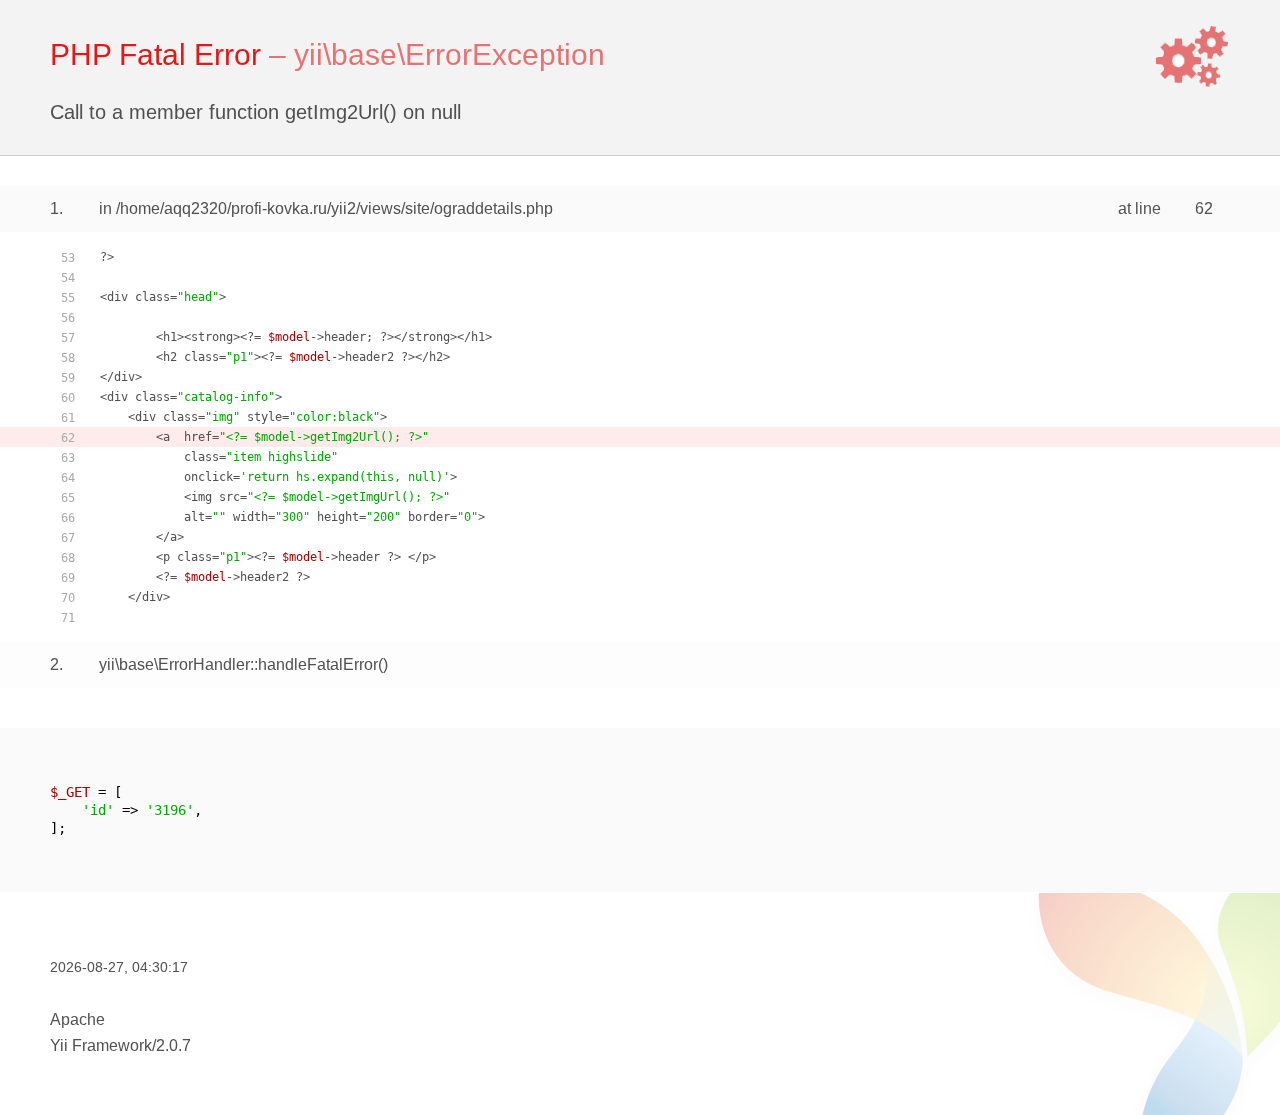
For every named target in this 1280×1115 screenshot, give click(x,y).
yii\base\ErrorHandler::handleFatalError (238, 664)
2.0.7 (173, 1045)
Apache (77, 1019)
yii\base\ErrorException (449, 54)
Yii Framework (101, 1045)
